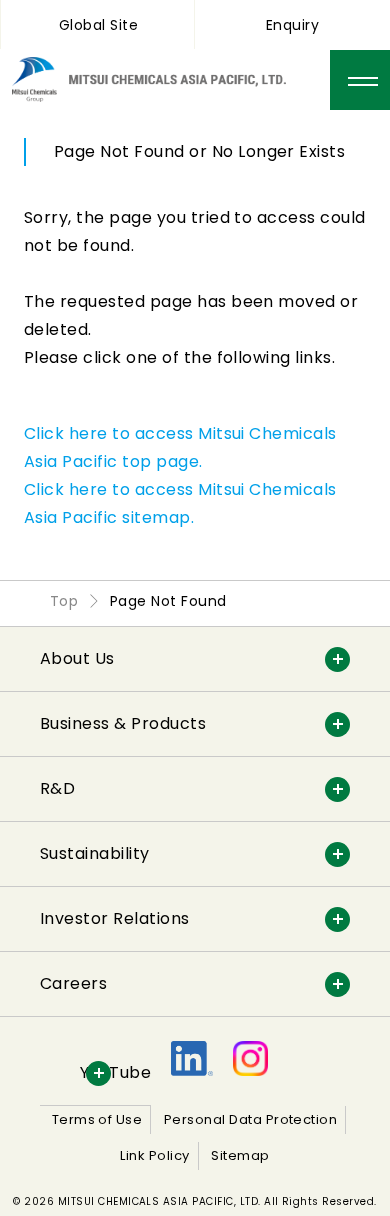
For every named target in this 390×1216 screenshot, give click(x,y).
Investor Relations (115, 918)
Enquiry (292, 25)
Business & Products (123, 723)
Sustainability (95, 853)
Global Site (98, 25)
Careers (73, 983)
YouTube (115, 1072)
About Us (77, 658)
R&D (57, 788)
